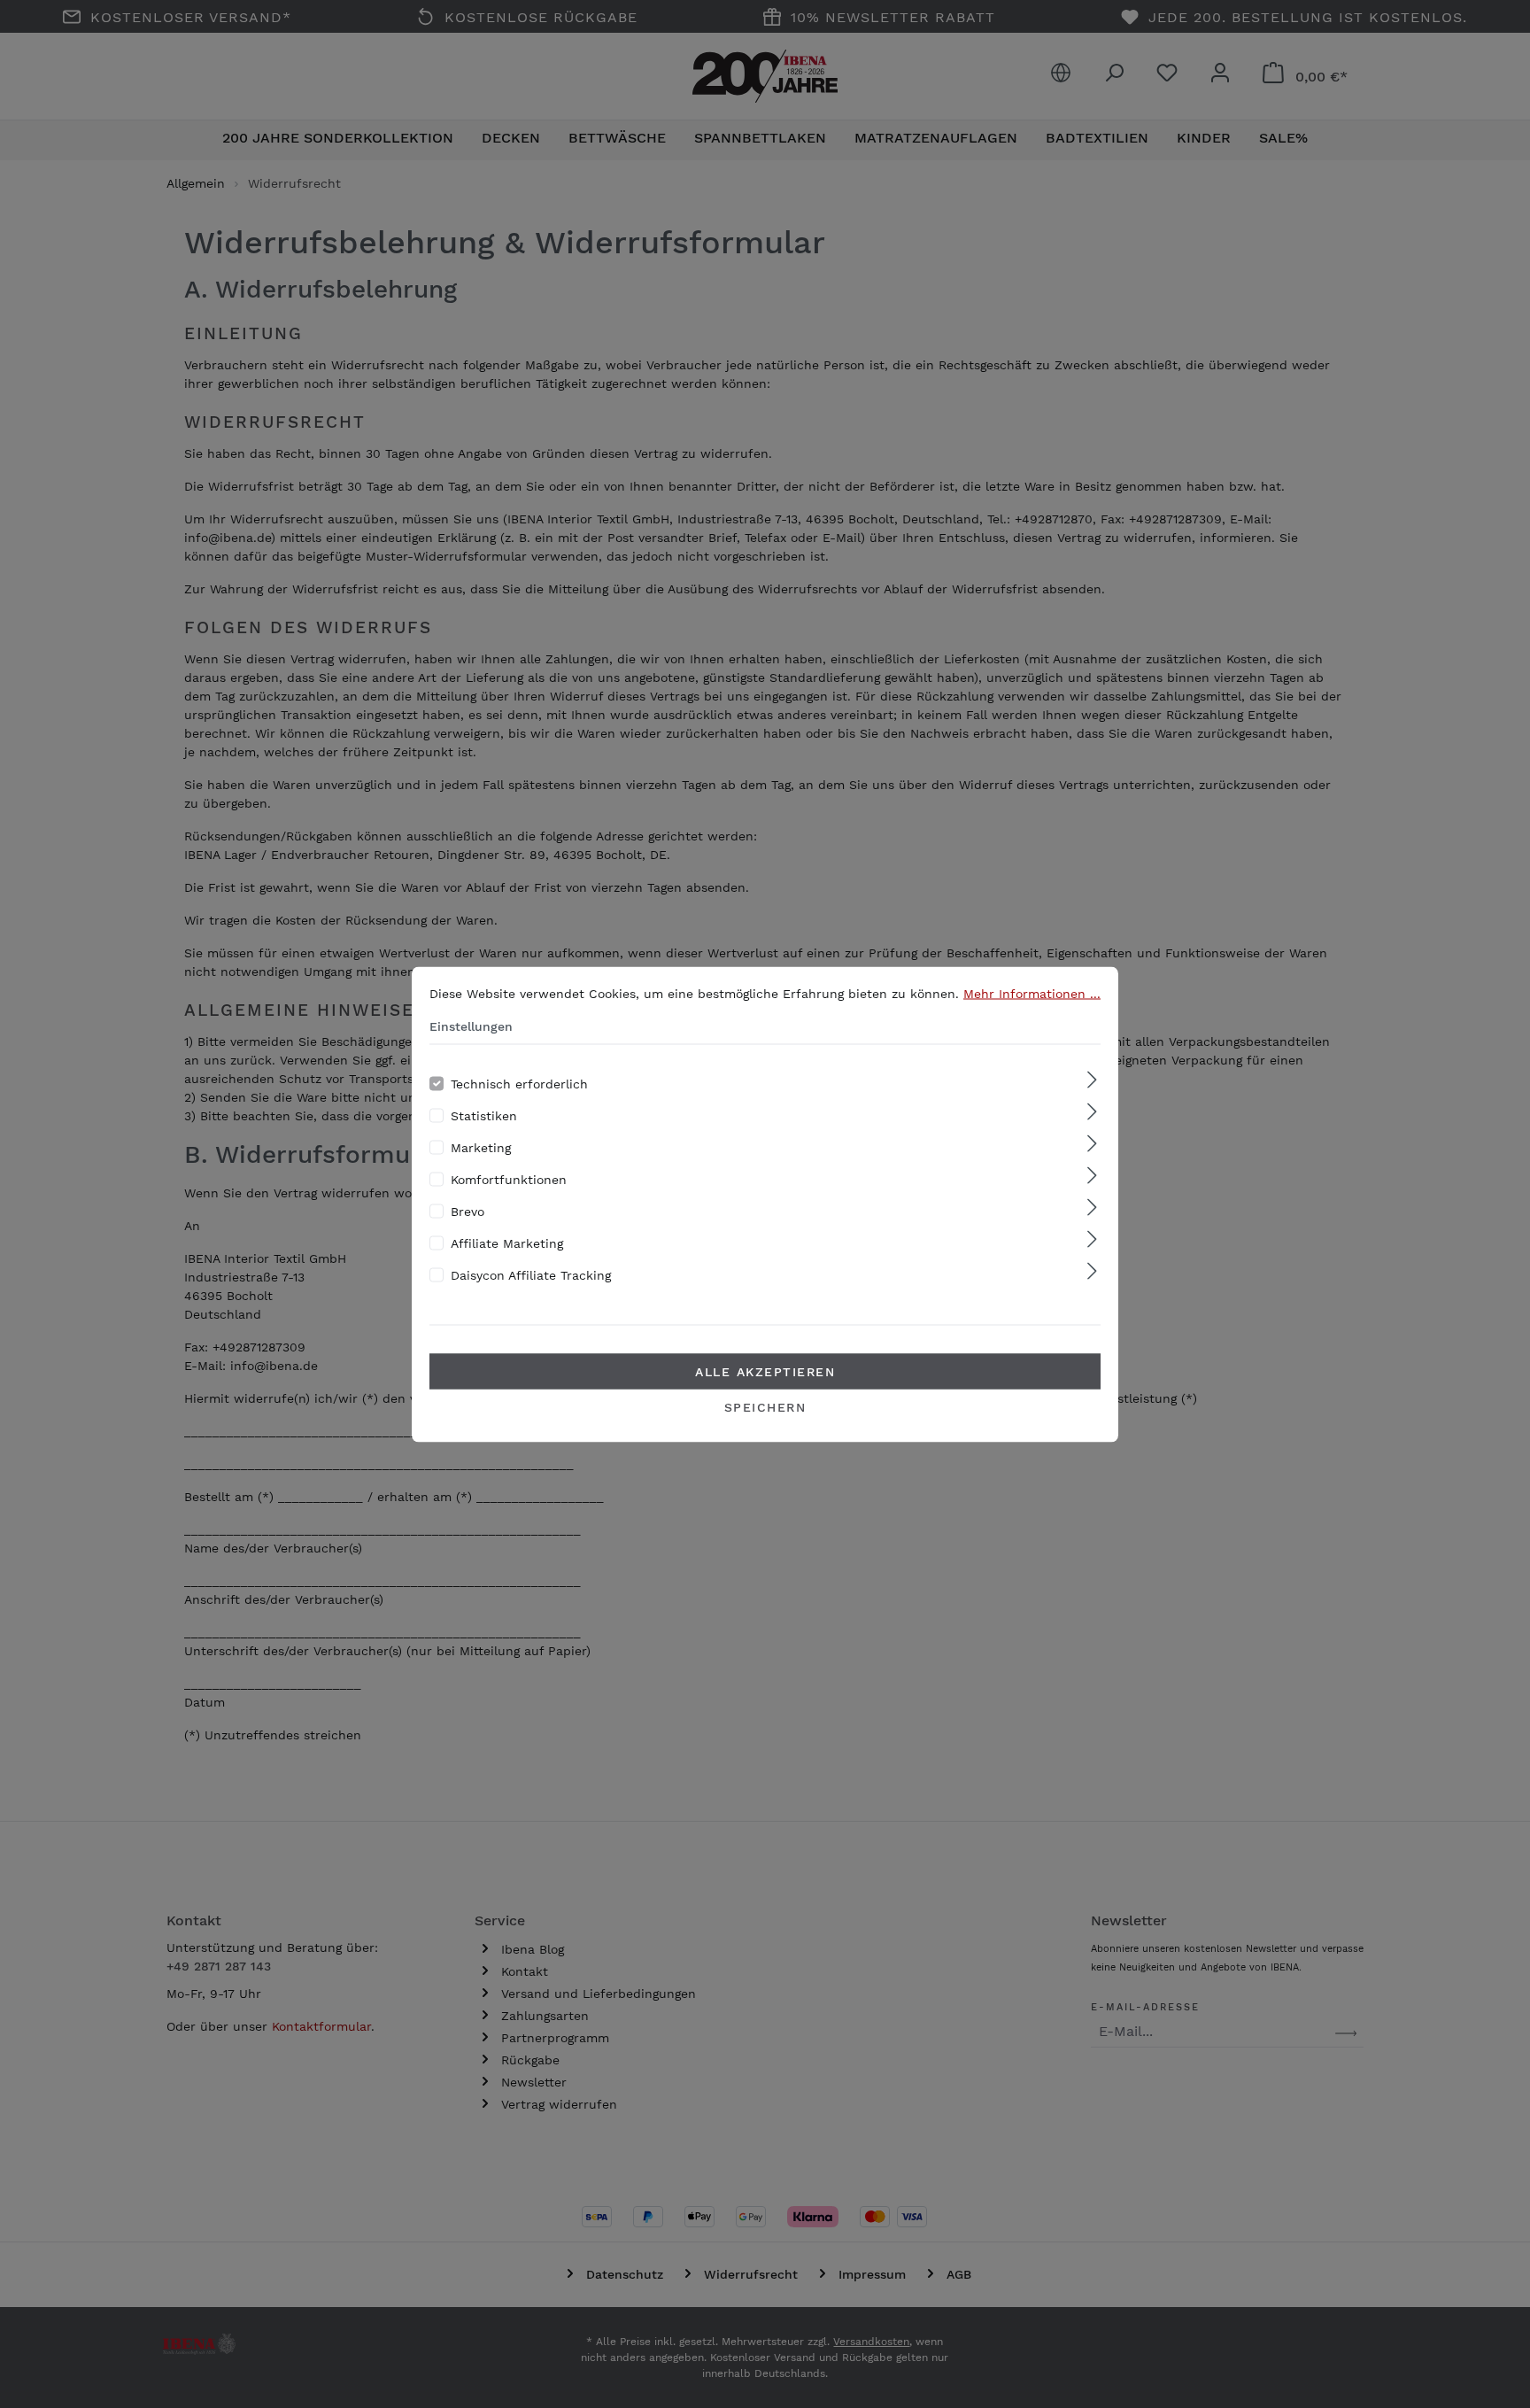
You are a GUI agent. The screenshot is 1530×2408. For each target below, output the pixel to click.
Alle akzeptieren (765, 1371)
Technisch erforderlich (519, 1083)
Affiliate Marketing (507, 1243)
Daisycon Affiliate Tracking (531, 1274)
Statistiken (484, 1115)
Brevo (467, 1211)
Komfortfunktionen (509, 1179)
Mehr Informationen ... (1032, 993)
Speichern (765, 1406)
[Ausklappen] (1092, 1080)
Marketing (481, 1147)
